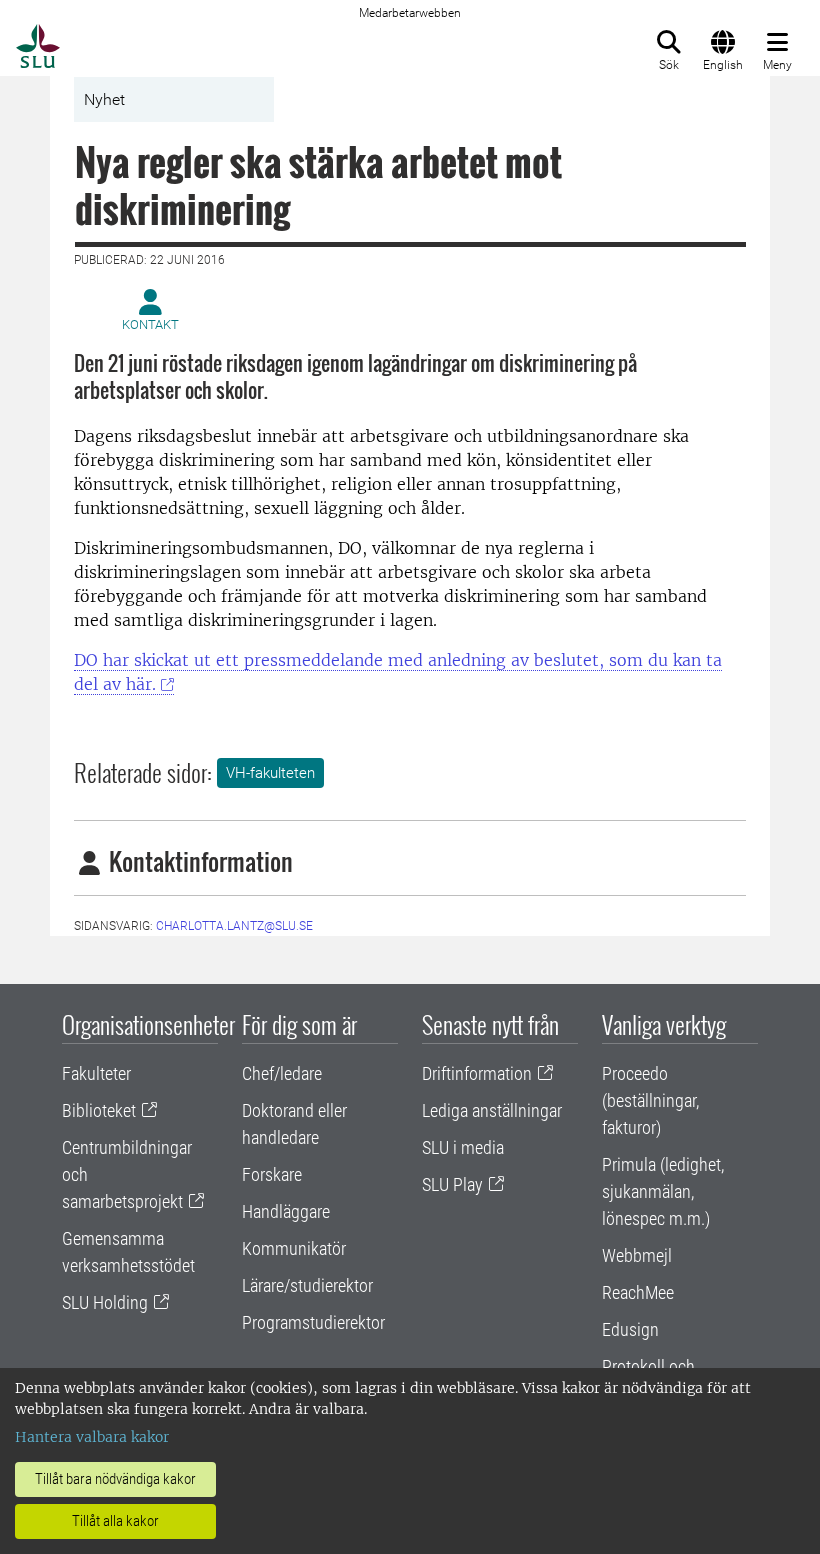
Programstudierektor (313, 1322)
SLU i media (463, 1147)
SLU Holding (105, 1302)
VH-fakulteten (270, 773)
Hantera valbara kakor (92, 1437)
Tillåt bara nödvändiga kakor (115, 1479)
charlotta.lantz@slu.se (234, 926)
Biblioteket (99, 1110)
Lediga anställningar (492, 1110)
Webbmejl (637, 1255)
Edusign (630, 1329)
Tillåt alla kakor (115, 1521)
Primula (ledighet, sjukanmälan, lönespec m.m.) (663, 1191)
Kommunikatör (294, 1248)
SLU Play (452, 1184)
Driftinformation (477, 1073)
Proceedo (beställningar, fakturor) (650, 1100)
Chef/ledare (282, 1073)
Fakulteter (96, 1073)
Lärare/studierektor (307, 1285)
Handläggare (286, 1211)
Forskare (272, 1174)
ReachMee (638, 1292)
